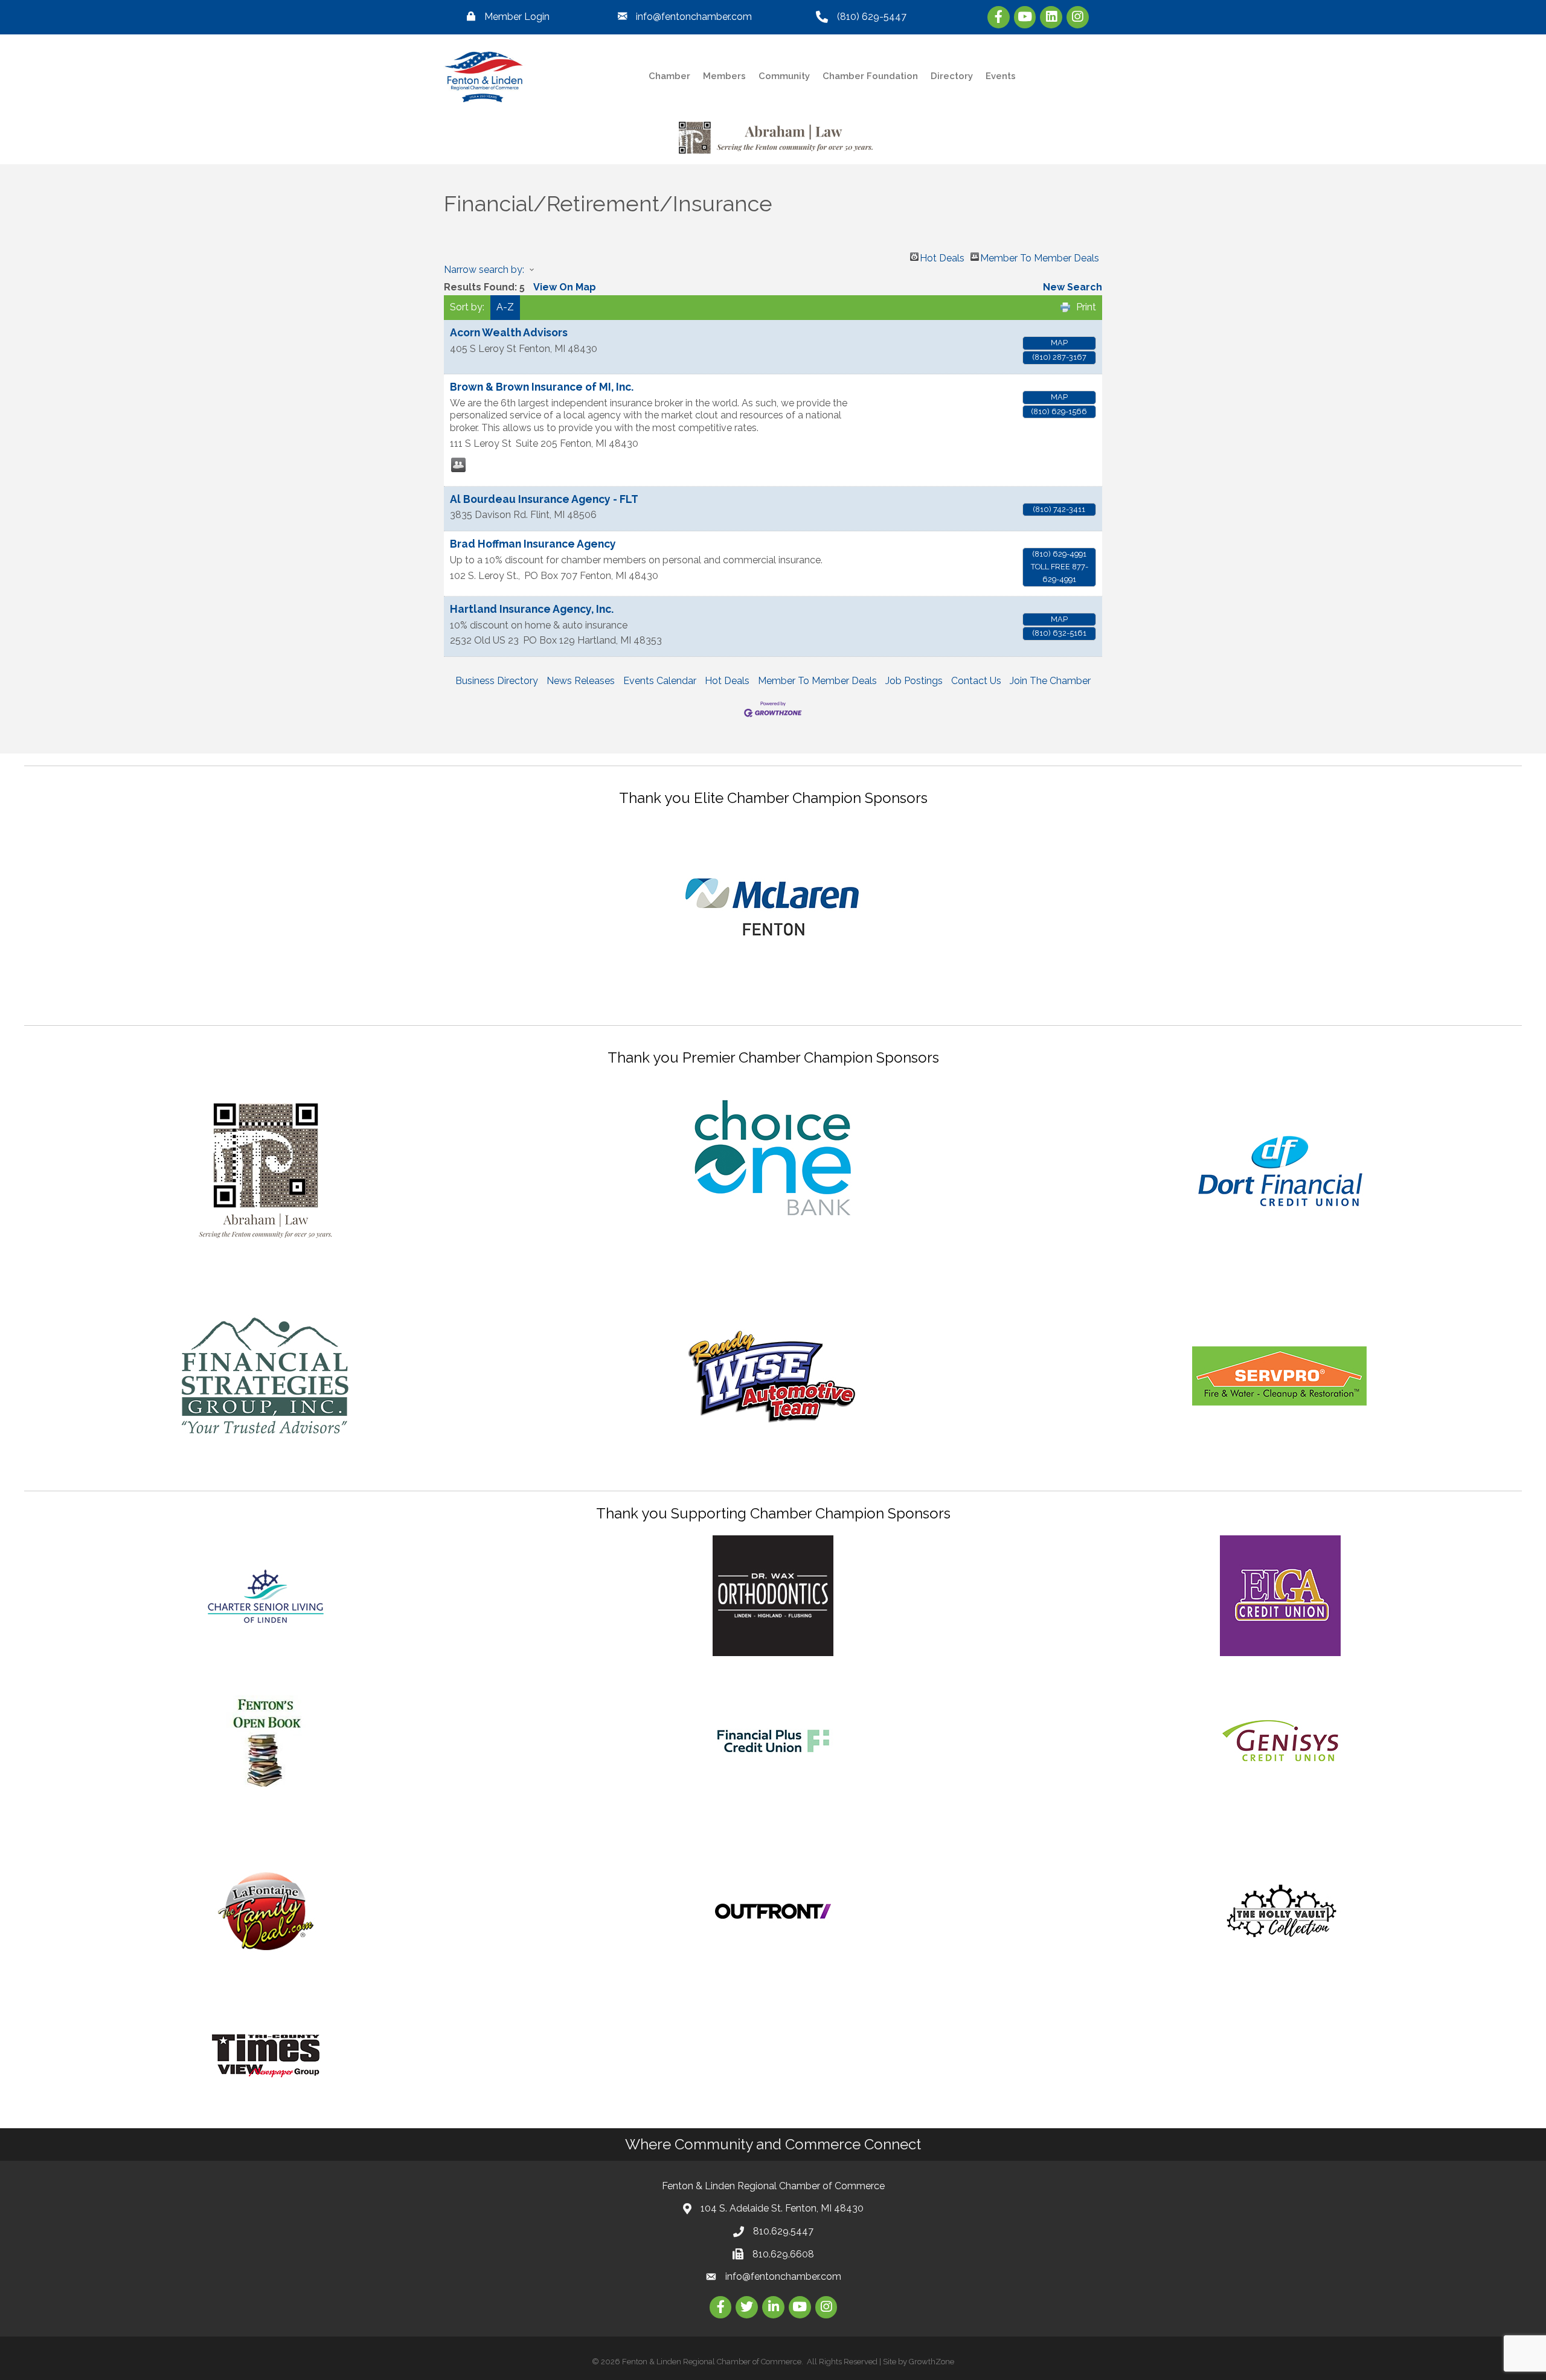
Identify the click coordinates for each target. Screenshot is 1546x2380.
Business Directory (497, 681)
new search (1073, 287)
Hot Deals (942, 257)
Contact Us (976, 681)
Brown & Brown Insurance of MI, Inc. (542, 387)
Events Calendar (660, 681)
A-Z (505, 307)
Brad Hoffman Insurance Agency (533, 544)
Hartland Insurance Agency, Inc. (532, 609)
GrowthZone (932, 2362)
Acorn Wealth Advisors (509, 332)
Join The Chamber (1050, 681)
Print (1086, 307)
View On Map (565, 287)
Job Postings (914, 681)
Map (1059, 343)
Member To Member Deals (1040, 257)
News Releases (581, 681)
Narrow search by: (484, 270)
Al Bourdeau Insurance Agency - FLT (544, 499)
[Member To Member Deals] (458, 465)
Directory (952, 76)
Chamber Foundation (870, 76)
